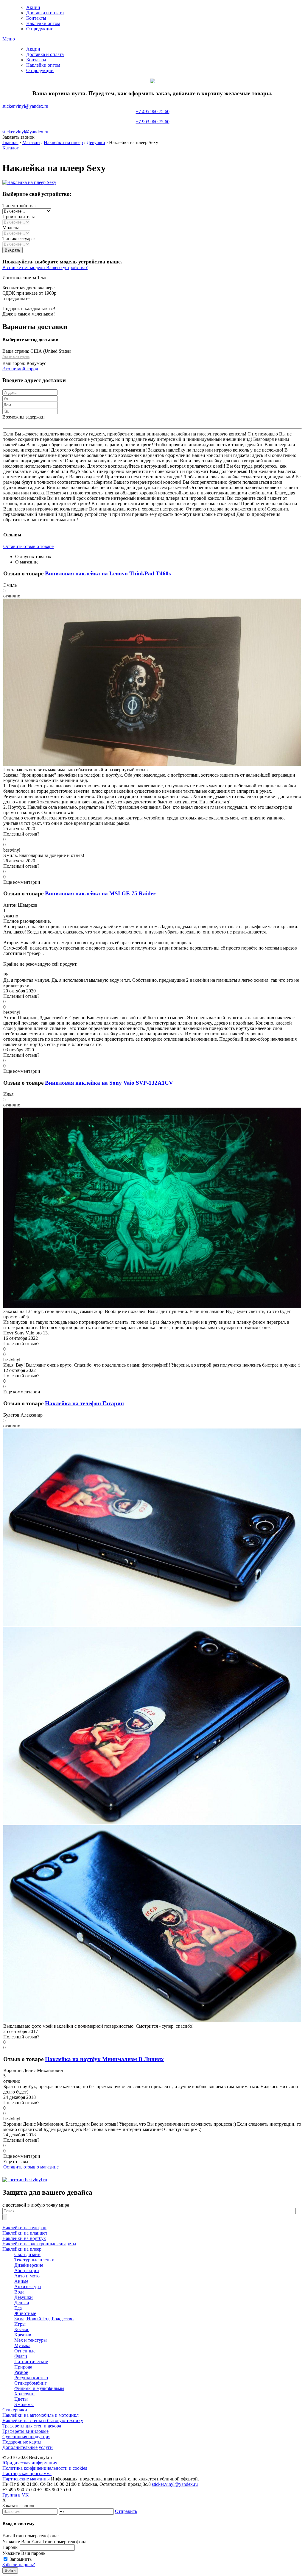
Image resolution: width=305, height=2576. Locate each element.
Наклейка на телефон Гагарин (84, 1403)
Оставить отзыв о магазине (31, 2167)
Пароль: (10, 2547)
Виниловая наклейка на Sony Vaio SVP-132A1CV (109, 1083)
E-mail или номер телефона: (31, 2536)
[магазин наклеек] (25, 2180)
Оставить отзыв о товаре (28, 546)
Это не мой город (20, 369)
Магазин (31, 142)
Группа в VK (16, 2495)
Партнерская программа (27, 2473)
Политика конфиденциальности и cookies (45, 2468)
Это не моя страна (16, 357)
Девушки (96, 142)
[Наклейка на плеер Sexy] (29, 182)
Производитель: (19, 217)
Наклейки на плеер (63, 142)
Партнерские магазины (26, 2479)
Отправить (126, 2511)
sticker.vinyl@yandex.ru (25, 106)
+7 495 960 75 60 (153, 117)
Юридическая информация (30, 2463)
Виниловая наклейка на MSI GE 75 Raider (100, 893)
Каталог (11, 148)
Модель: (11, 228)
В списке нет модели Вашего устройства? (45, 267)
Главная (10, 142)
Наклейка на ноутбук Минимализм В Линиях (104, 2059)
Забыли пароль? (19, 2565)
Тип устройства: (19, 206)
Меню (9, 39)
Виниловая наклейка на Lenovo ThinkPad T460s (108, 573)
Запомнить (21, 2559)
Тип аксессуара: (19, 239)
